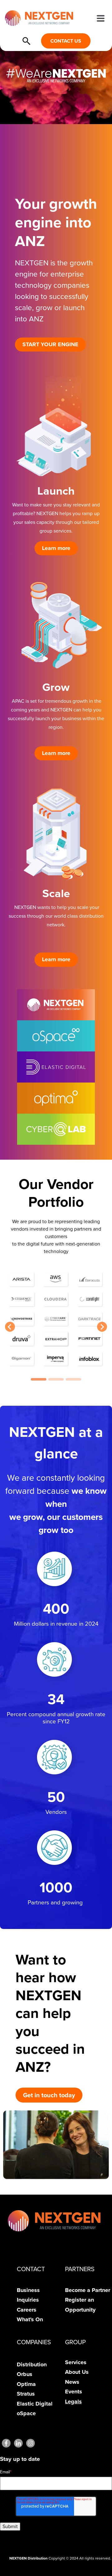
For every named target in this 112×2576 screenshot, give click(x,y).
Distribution (32, 2364)
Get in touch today (49, 2095)
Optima (26, 2384)
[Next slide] (102, 1327)
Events (74, 2392)
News (72, 2382)
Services (76, 2362)
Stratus (26, 2394)
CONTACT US (66, 41)
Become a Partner (88, 2290)
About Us (77, 2372)
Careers (27, 2310)
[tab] (39, 1379)
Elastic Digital (35, 2404)
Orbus (25, 2374)
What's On (30, 2319)
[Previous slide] (10, 1327)
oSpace (26, 2413)
